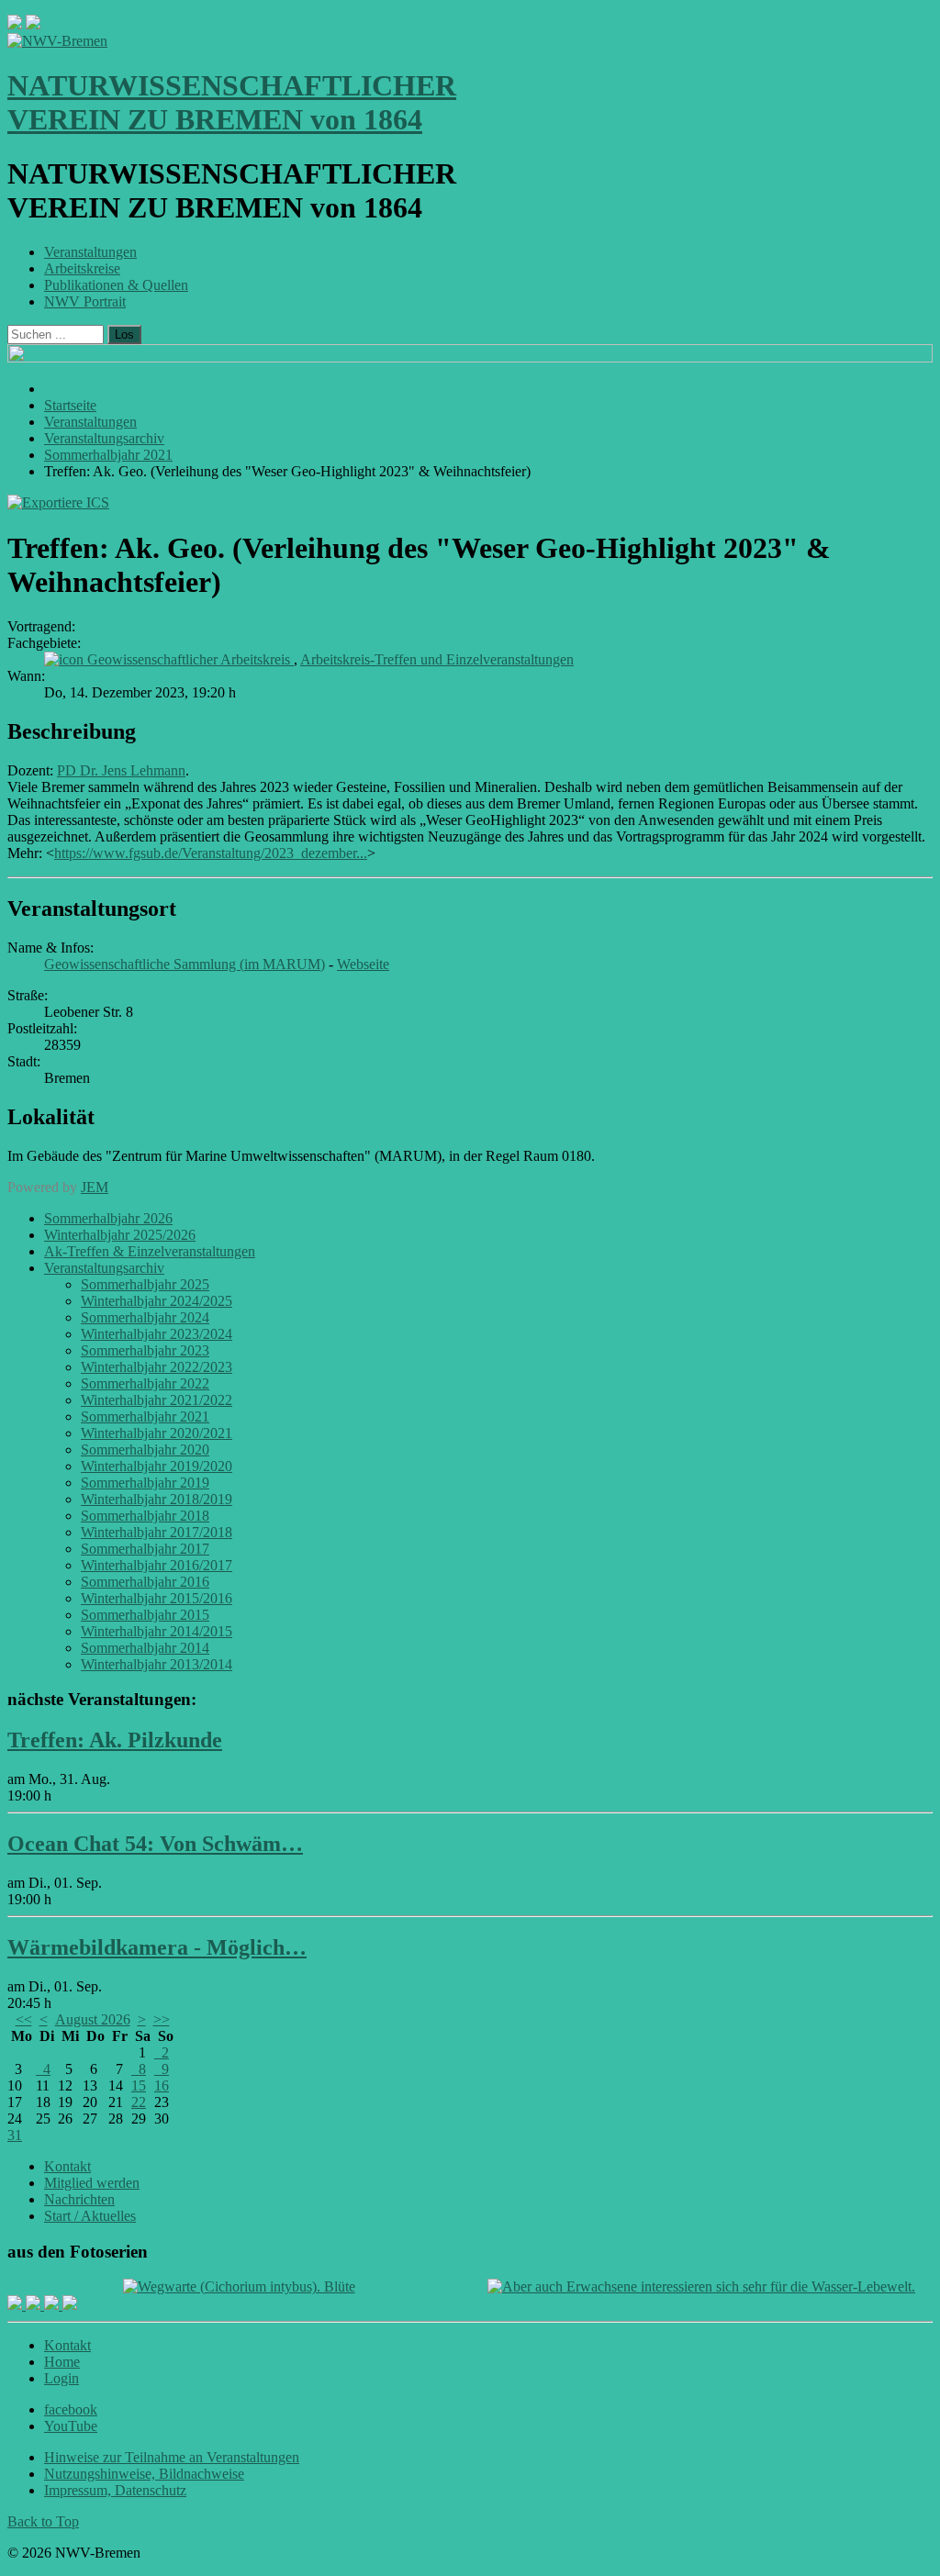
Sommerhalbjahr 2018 (145, 1516)
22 (139, 2102)
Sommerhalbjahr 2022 (145, 1383)
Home (62, 2362)
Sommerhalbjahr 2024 (145, 1317)
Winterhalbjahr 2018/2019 (157, 1499)
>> (162, 2019)
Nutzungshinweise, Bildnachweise (144, 2474)
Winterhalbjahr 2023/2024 (157, 1334)
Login (62, 2378)
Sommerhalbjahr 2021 (145, 1416)
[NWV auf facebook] (17, 2305)
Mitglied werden (92, 2183)
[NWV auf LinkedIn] (53, 2305)
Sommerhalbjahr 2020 (145, 1450)
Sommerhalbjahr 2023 (145, 1350)
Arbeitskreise (82, 268)
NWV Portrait (85, 301)
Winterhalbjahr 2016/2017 (157, 1565)
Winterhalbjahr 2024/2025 (157, 1301)
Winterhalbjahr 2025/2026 (120, 1235)
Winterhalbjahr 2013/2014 (157, 1664)
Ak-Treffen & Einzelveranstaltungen (150, 1251)
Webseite (363, 964)
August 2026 (93, 2019)
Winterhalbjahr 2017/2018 (157, 1532)
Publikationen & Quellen (116, 285)
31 (15, 2135)
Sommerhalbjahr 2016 (145, 1582)
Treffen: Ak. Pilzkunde (115, 1740)
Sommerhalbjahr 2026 (108, 1218)
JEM (95, 1187)
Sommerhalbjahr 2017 (145, 1549)
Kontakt (67, 2166)
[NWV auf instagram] (35, 2305)
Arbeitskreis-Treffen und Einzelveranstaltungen (437, 659)
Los (124, 335)
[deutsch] (33, 24)
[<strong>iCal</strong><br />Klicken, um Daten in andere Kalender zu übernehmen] (58, 502)
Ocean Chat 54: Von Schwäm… (155, 1844)
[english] (15, 24)
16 (162, 2085)
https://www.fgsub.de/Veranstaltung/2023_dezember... (211, 853)
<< (24, 2019)
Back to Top (43, 2521)
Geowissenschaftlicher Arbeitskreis (190, 659)
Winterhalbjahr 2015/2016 (157, 1598)
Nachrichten (79, 2199)
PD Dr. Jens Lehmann (121, 770)
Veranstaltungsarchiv (104, 1268)
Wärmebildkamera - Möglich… (157, 1947)
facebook (71, 2409)
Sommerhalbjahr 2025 (145, 1284)
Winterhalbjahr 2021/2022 (157, 1400)
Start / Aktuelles (90, 2216)
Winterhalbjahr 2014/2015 (157, 1631)
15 (139, 2085)
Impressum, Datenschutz (115, 2490)
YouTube (71, 2426)
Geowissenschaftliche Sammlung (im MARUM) (185, 964)
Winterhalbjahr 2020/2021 (157, 1433)
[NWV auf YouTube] (70, 2305)
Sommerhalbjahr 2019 (145, 1483)
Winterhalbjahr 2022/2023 (157, 1367)
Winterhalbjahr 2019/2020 (157, 1466)
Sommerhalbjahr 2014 (145, 1648)
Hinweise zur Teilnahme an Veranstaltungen (172, 2457)
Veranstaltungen (90, 252)
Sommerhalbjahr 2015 (145, 1615)
